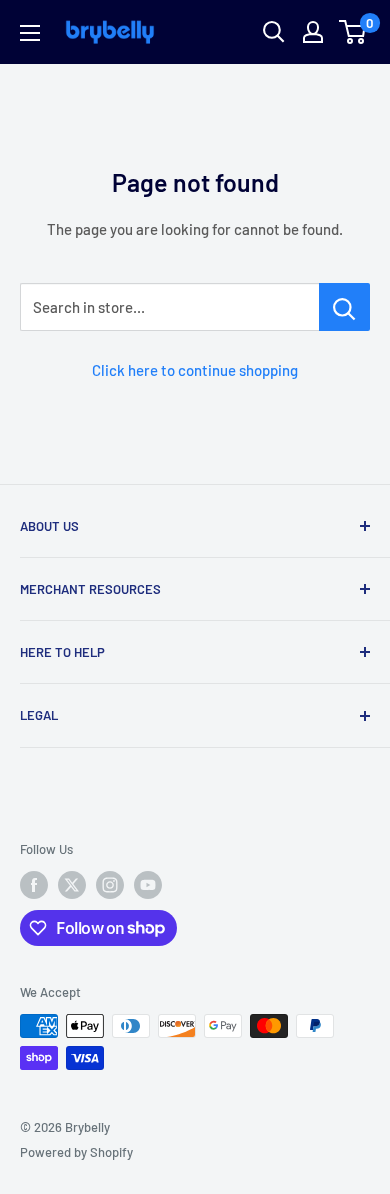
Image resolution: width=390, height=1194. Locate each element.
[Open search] (274, 32)
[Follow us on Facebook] (34, 885)
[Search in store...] (344, 307)
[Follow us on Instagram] (110, 885)
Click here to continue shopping (195, 370)
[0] (353, 32)
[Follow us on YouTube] (148, 885)
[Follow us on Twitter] (72, 885)
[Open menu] (30, 33)
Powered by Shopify (76, 1152)
